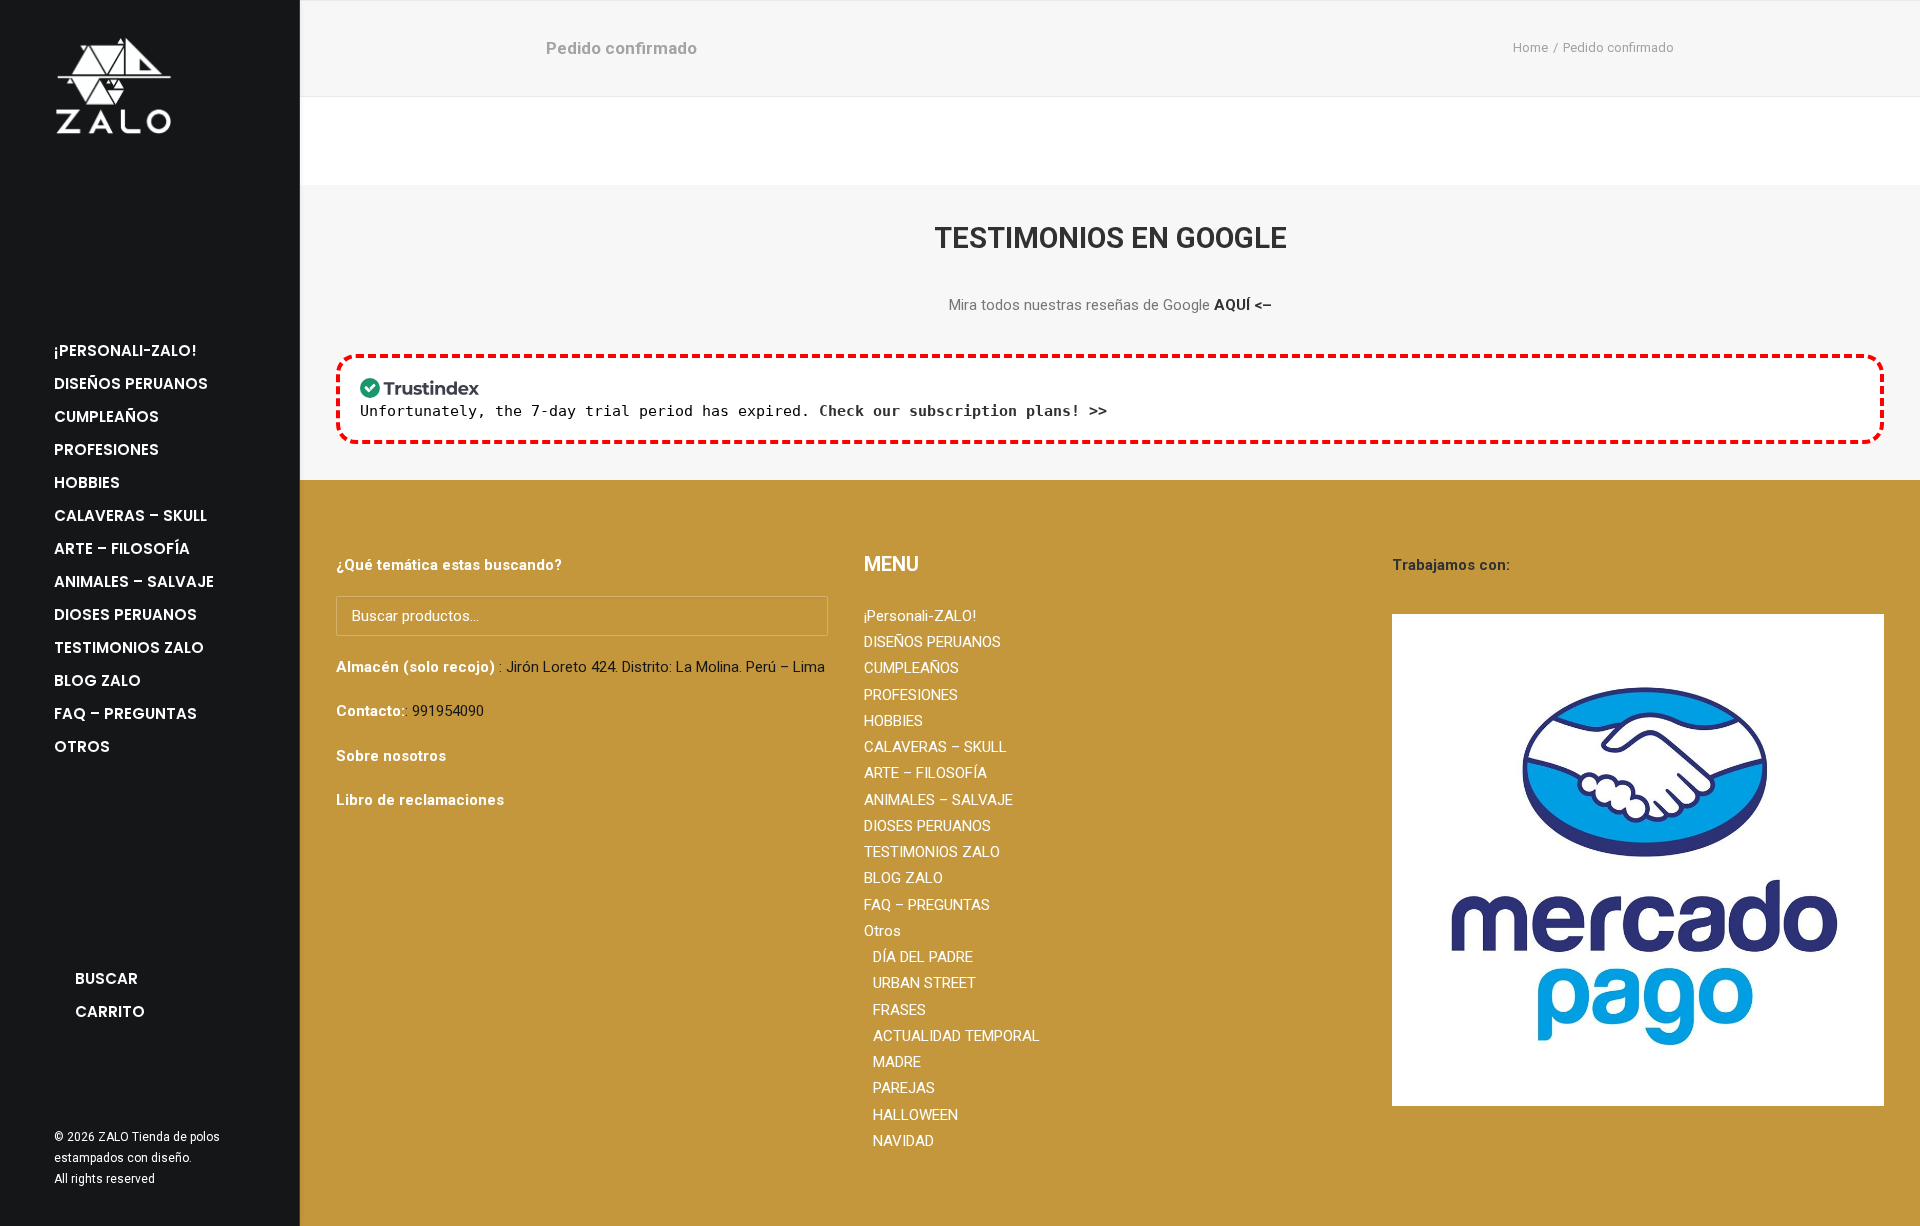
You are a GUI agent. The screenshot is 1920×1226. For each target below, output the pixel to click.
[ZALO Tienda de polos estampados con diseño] (149, 86)
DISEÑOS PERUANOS (131, 383)
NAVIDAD (903, 1141)
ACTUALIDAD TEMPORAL (956, 1036)
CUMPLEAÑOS (106, 416)
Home (1530, 47)
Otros (882, 931)
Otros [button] (82, 746)
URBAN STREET (924, 983)
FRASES (899, 1010)
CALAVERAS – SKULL (130, 515)
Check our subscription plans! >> (963, 411)
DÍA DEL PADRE (923, 957)
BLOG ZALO (97, 680)
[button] (63, 1077)
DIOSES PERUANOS (125, 614)
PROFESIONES (106, 449)
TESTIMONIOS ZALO (129, 647)
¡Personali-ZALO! (125, 350)
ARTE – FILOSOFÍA (122, 548)
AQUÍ (1232, 305)
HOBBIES (87, 482)
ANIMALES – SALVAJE (134, 581)
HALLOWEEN (915, 1115)
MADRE (897, 1062)
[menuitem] (149, 350)
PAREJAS (904, 1088)
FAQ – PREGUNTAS (125, 713)
